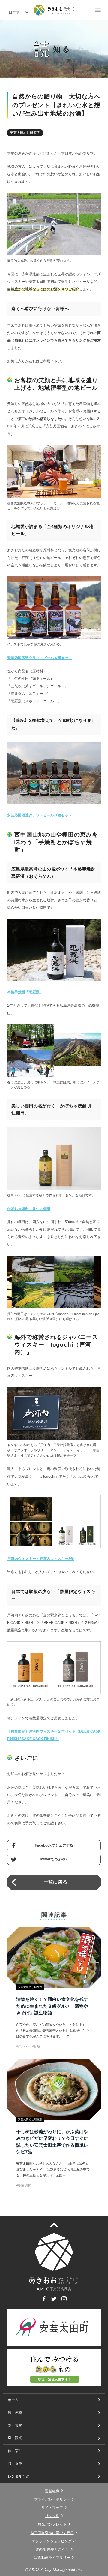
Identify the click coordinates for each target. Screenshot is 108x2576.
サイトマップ (52, 2508)
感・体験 (15, 2412)
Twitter (54, 2301)
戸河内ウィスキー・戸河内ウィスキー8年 (41, 1559)
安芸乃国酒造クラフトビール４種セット (40, 658)
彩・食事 (15, 2463)
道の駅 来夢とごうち (52, 2550)
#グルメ (22, 2046)
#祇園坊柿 (24, 2185)
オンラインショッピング (52, 2541)
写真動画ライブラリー (52, 2558)
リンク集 (52, 2516)
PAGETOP (58, 2225)
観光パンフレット (52, 2524)
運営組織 (52, 2491)
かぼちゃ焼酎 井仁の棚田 (29, 1209)
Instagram (64, 2301)
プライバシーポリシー (52, 2499)
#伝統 (36, 2046)
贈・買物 (15, 2425)
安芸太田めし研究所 (25, 133)
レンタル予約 (19, 2476)
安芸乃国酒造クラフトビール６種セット (40, 815)
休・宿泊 (15, 2451)
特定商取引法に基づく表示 (52, 2533)
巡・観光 (15, 2438)
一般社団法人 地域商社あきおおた (54, 10)
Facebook (44, 2301)
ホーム (13, 2400)
